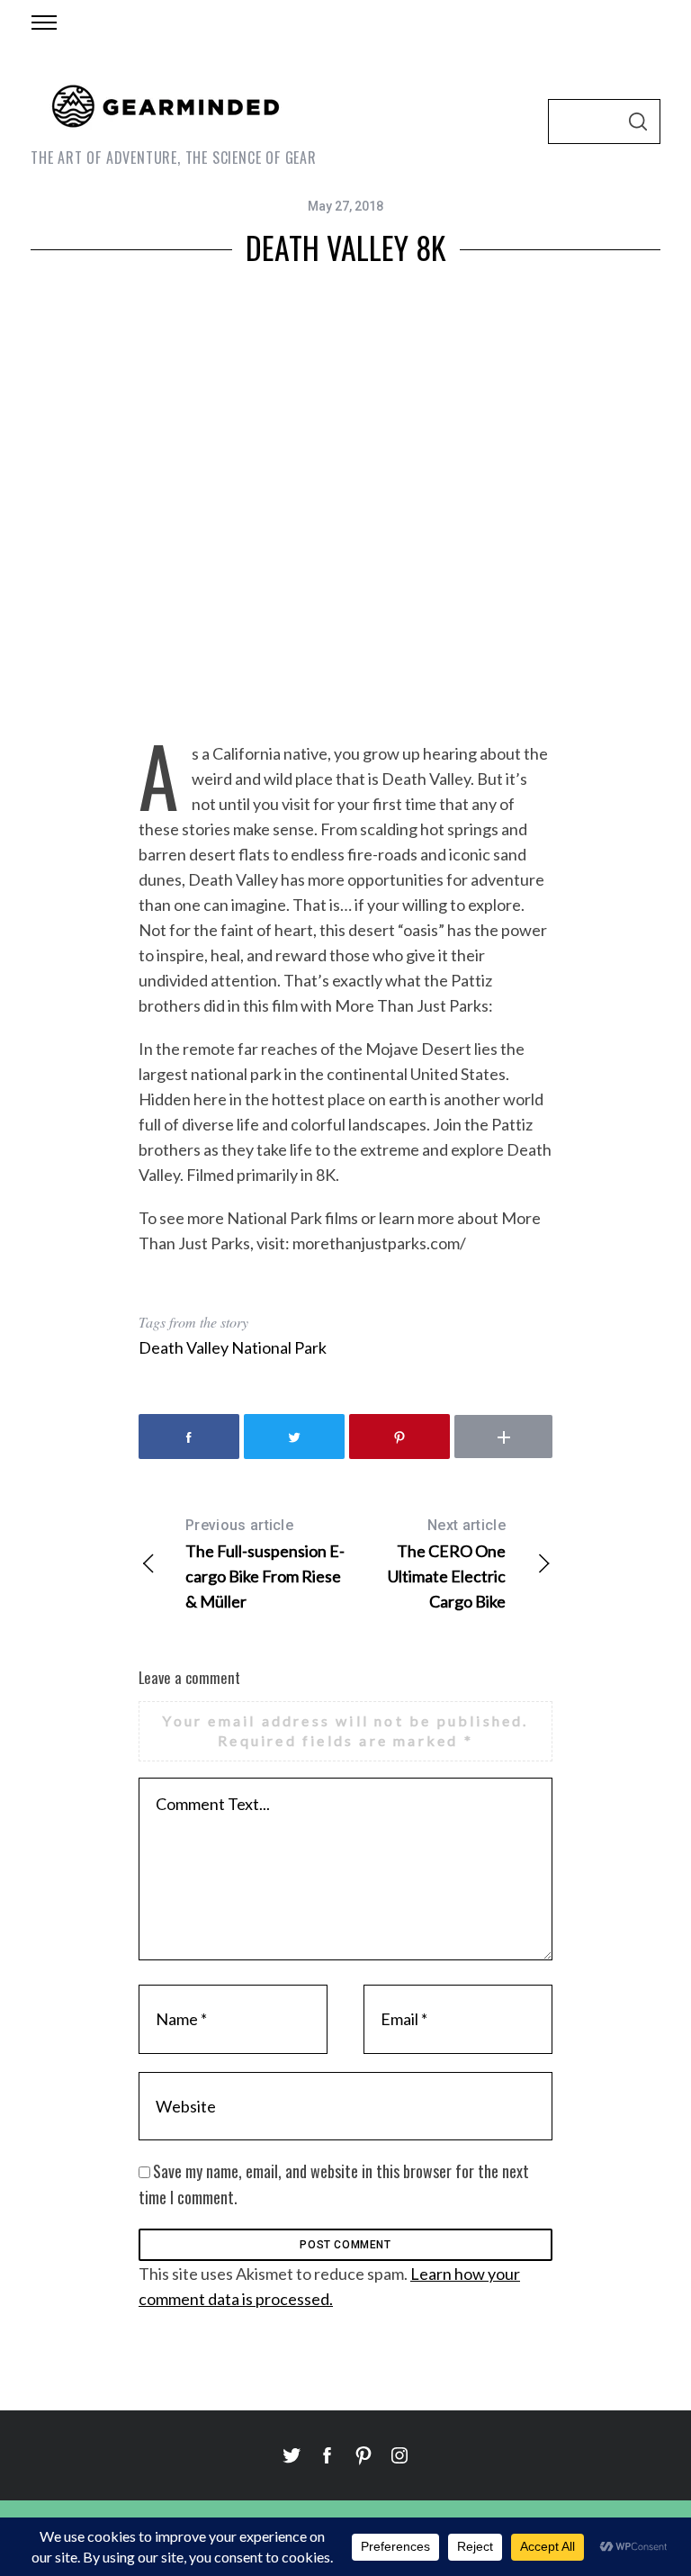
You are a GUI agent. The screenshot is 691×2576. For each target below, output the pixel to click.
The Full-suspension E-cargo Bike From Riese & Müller (265, 1564)
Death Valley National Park (233, 1347)
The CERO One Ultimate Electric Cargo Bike (447, 1564)
